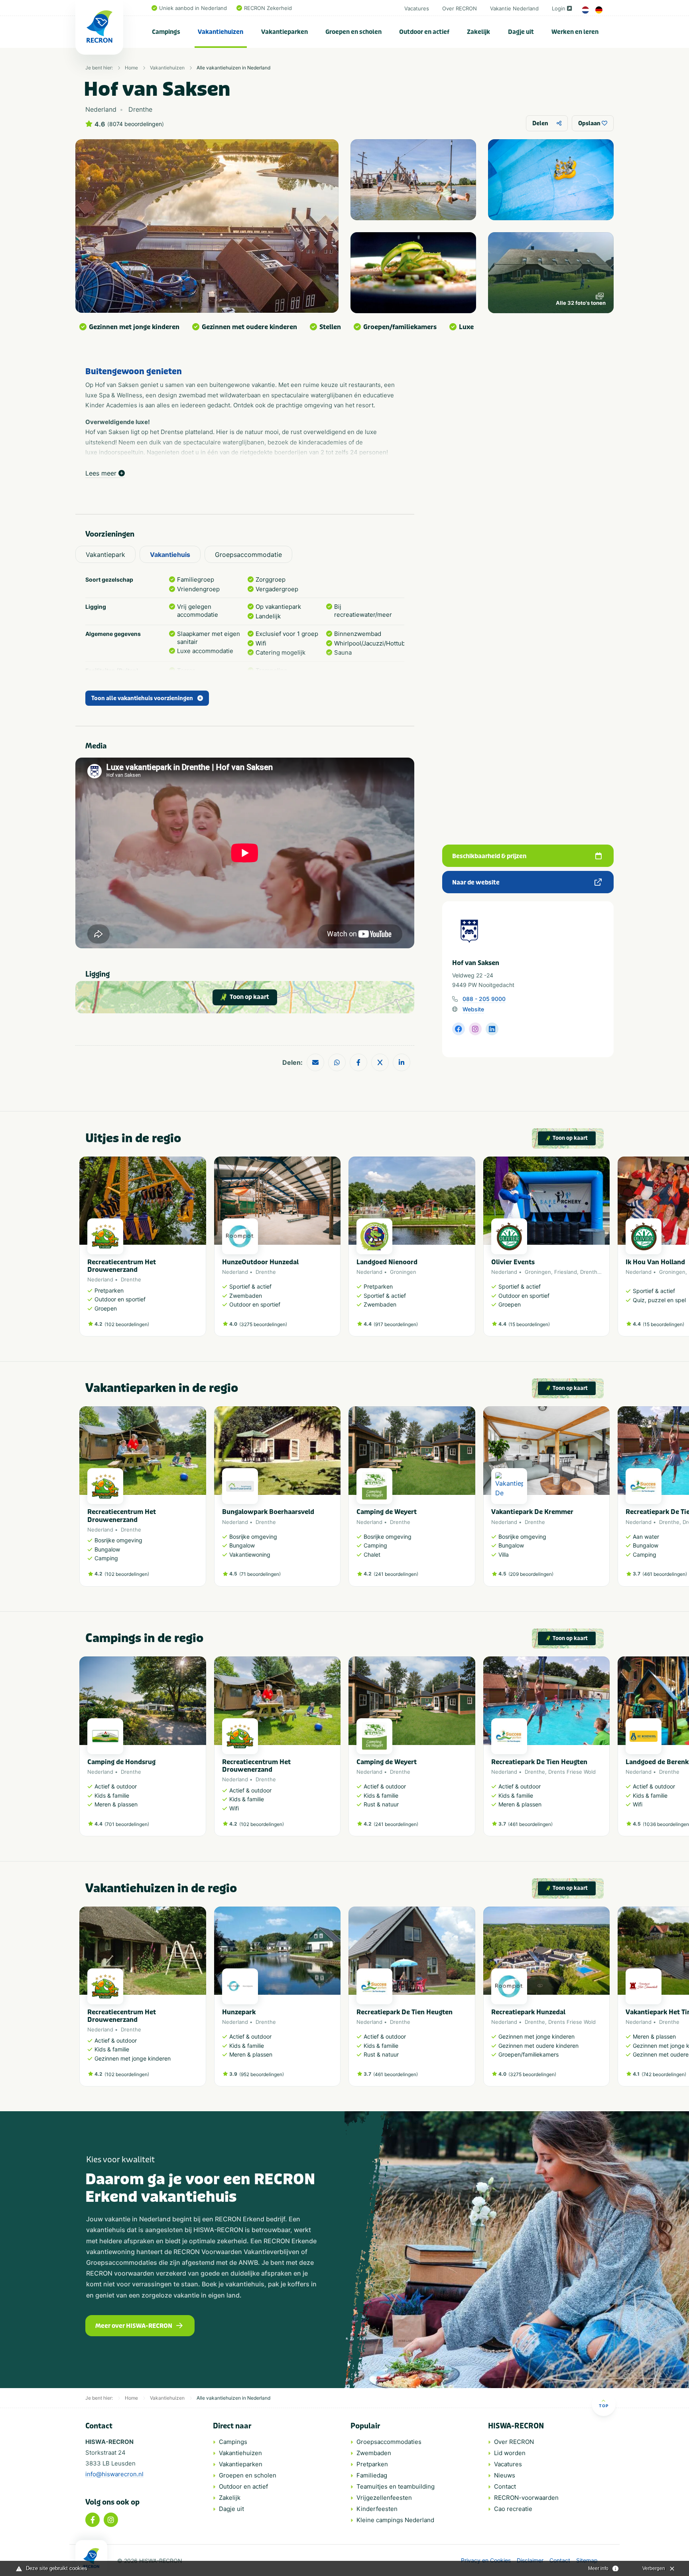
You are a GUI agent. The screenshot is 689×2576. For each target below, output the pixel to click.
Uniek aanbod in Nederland (193, 8)
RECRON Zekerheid (268, 8)
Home (131, 68)
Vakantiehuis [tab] (170, 555)
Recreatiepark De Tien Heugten (539, 1762)
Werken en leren (575, 32)
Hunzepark (239, 2012)
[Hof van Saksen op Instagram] (475, 1029)
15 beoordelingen (529, 1324)
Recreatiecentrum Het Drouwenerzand (122, 1266)
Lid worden (510, 2453)
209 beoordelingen (531, 1574)
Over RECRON (460, 8)
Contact (505, 2486)
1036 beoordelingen (667, 1824)
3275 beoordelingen (263, 1324)
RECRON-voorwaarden (526, 2498)
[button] (606, 1250)
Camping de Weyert (387, 1512)
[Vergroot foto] (413, 180)
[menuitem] (166, 32)
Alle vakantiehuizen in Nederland (233, 68)
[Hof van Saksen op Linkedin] (492, 1029)
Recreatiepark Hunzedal (528, 2012)
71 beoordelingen (260, 1574)
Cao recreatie (513, 2509)
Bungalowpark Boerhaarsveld (268, 1512)
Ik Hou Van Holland (655, 1262)
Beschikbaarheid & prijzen (489, 856)
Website (473, 1009)
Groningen (403, 1272)
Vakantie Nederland (514, 8)
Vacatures (417, 8)
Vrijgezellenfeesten (384, 2498)
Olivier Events (513, 1262)
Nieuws (505, 2475)
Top (604, 2406)
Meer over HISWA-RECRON (134, 2326)
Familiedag (372, 2475)
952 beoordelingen (262, 2074)
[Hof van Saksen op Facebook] (459, 1029)
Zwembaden (374, 2453)
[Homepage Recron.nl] (91, 2558)
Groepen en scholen (353, 32)
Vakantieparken (284, 32)
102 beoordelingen (127, 1324)
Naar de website (476, 882)
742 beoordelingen (664, 2074)
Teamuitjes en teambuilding (396, 2486)
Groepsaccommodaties (389, 2442)
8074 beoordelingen (136, 124)
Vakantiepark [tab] (105, 555)
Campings (166, 32)
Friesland (566, 1272)
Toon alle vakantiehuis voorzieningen (142, 698)
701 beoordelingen (127, 1824)
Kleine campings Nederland (395, 2520)
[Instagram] (111, 2520)
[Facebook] (93, 2520)
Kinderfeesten (377, 2509)
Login (559, 8)
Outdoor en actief (424, 32)
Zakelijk (478, 32)
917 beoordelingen (396, 1324)
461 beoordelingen (665, 1574)
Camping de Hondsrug (121, 1762)
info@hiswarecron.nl (114, 2474)
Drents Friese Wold (572, 1772)
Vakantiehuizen (220, 32)
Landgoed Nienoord (387, 1262)
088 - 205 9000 (484, 999)
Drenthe (131, 1279)
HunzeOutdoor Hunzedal (260, 1262)
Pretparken (372, 2464)
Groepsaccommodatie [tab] (248, 555)
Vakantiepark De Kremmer (532, 1512)
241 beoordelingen (396, 1574)
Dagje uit (521, 32)
